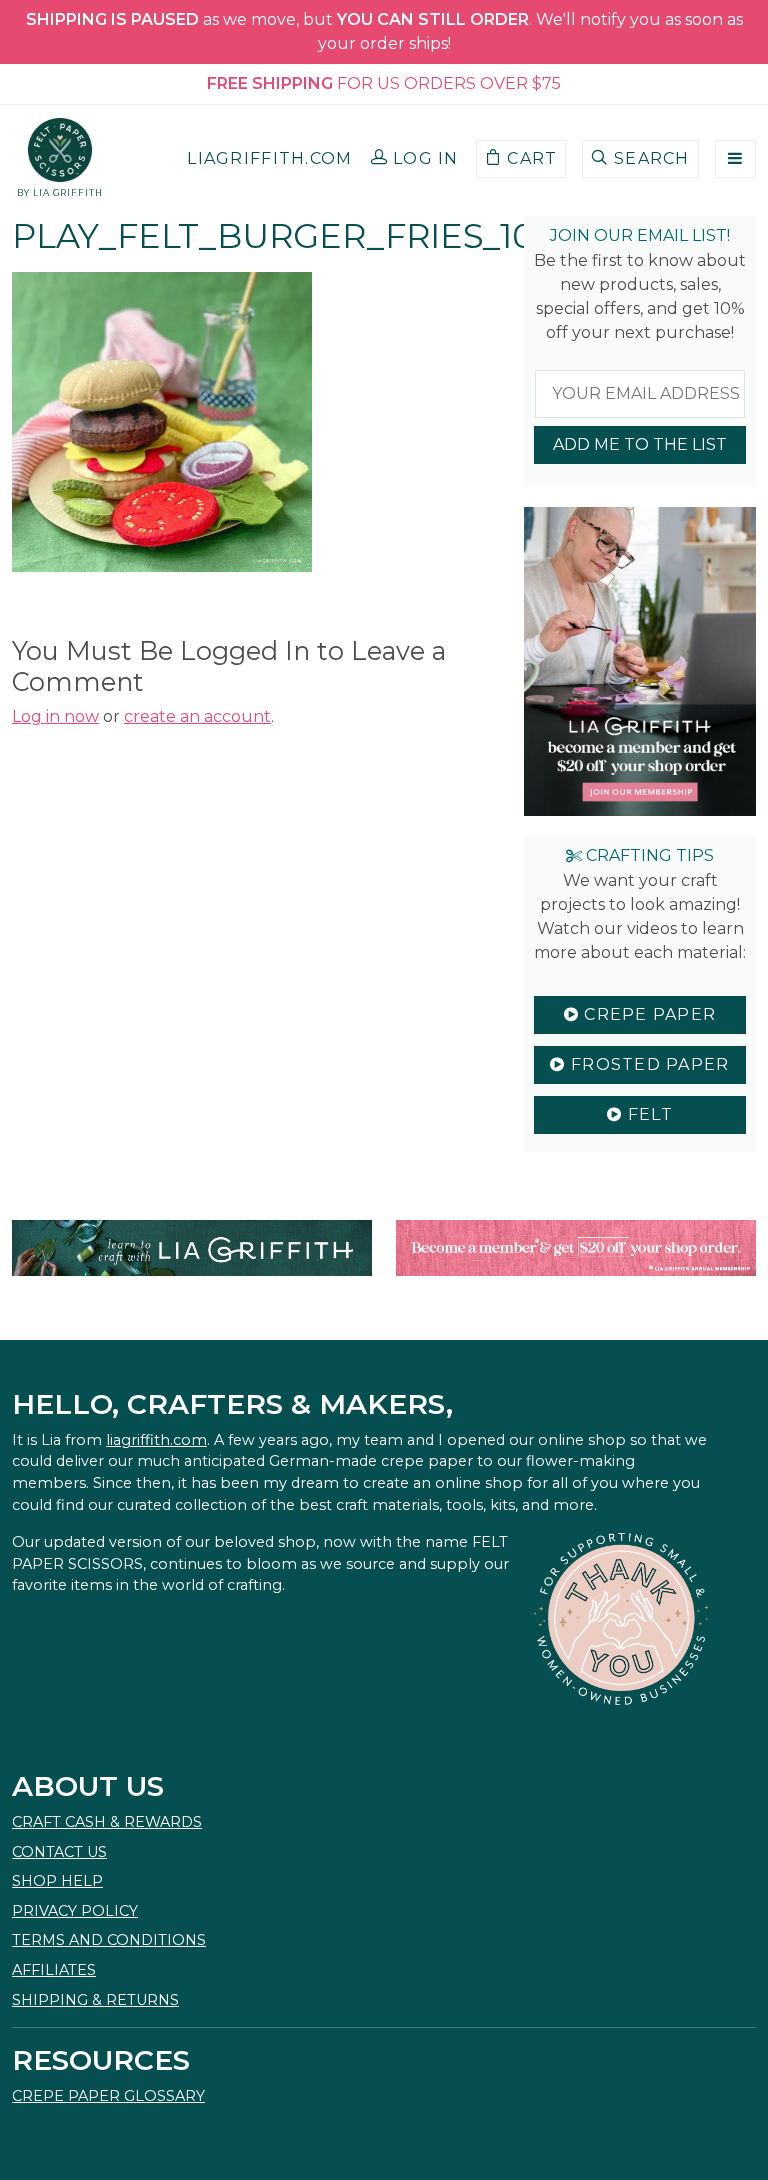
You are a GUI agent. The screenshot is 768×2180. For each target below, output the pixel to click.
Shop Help (57, 1881)
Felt (647, 1114)
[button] (415, 159)
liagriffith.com (156, 1440)
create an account (197, 716)
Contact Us (59, 1852)
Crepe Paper (647, 1014)
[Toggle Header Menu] (735, 159)
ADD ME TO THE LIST (640, 444)
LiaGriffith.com (269, 158)
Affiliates (54, 1970)
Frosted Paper (648, 1064)
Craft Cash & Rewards (107, 1822)
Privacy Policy (75, 1911)
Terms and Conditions (109, 1940)
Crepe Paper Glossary (108, 2096)
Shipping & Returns (95, 2000)
